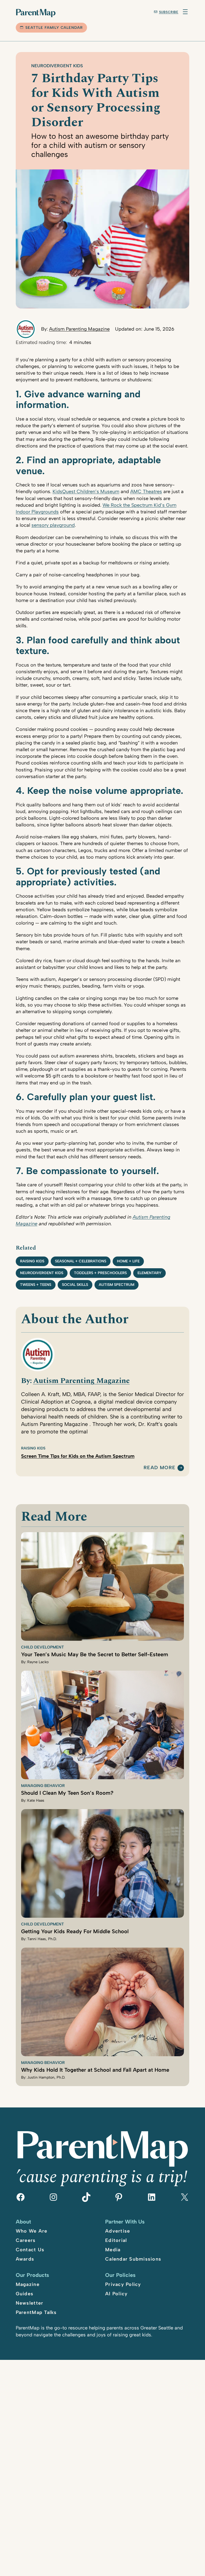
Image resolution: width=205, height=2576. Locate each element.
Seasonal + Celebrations (81, 1261)
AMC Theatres (146, 492)
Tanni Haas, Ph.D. (42, 1939)
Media (113, 2250)
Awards (25, 2259)
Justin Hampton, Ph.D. (46, 2077)
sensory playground (53, 525)
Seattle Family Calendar (54, 28)
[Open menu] (185, 12)
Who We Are (32, 2231)
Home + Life (128, 1261)
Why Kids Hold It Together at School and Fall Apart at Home (95, 2070)
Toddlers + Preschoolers (100, 1273)
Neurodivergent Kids (57, 66)
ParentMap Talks (36, 2312)
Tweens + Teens (36, 1285)
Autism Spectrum (117, 1285)
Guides (25, 2294)
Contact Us (30, 2250)
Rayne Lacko (38, 1662)
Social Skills (75, 1285)
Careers (26, 2240)
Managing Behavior (43, 1786)
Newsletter (30, 2303)
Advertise (118, 2231)
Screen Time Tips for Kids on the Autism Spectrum (78, 1456)
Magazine (28, 2284)
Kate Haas (36, 1800)
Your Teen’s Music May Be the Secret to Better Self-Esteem (95, 1654)
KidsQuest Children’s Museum (86, 492)
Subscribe (169, 12)
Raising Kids (32, 1261)
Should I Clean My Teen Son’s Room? (67, 1793)
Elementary (149, 1273)
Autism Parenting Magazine (79, 329)
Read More (159, 1468)
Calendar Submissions (133, 2259)
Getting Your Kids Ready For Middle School (75, 1931)
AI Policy (116, 2294)
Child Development (42, 1647)
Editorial (116, 2240)
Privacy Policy (123, 2284)
